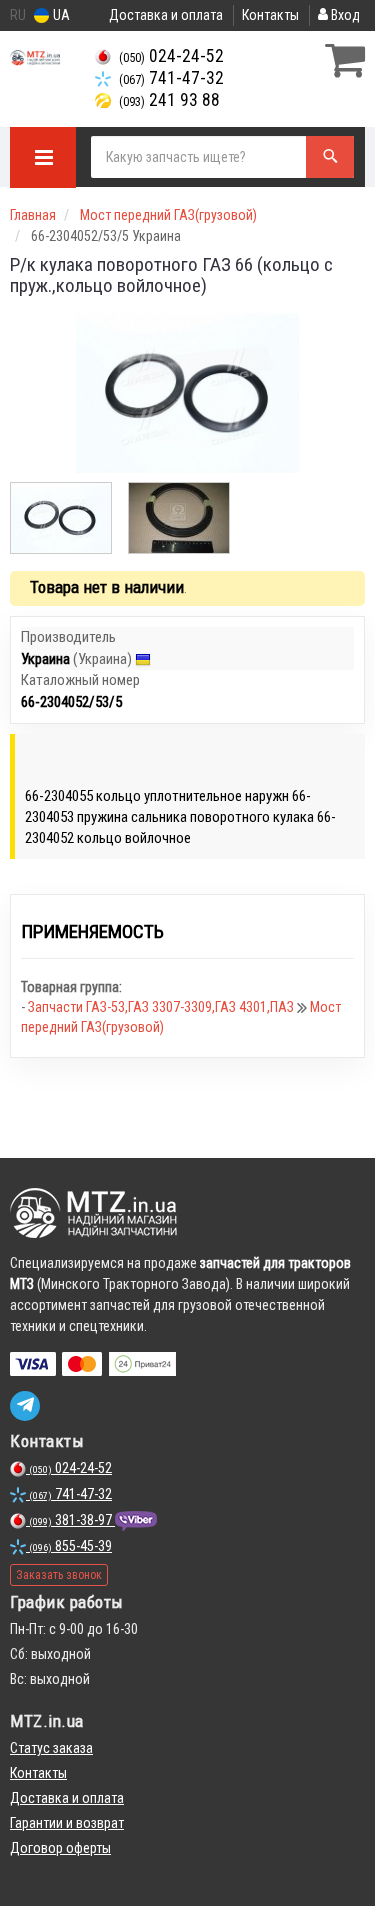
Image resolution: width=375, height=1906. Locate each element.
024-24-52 (171, 56)
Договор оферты (60, 1848)
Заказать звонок (59, 1575)
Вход (344, 15)
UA (60, 15)
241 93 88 (169, 100)
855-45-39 (70, 1546)
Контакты (270, 15)
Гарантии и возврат (67, 1823)
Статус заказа (51, 1748)
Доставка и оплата (166, 15)
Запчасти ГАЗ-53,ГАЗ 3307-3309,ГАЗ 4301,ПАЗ (162, 1007)
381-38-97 (72, 1520)
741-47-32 (171, 78)
